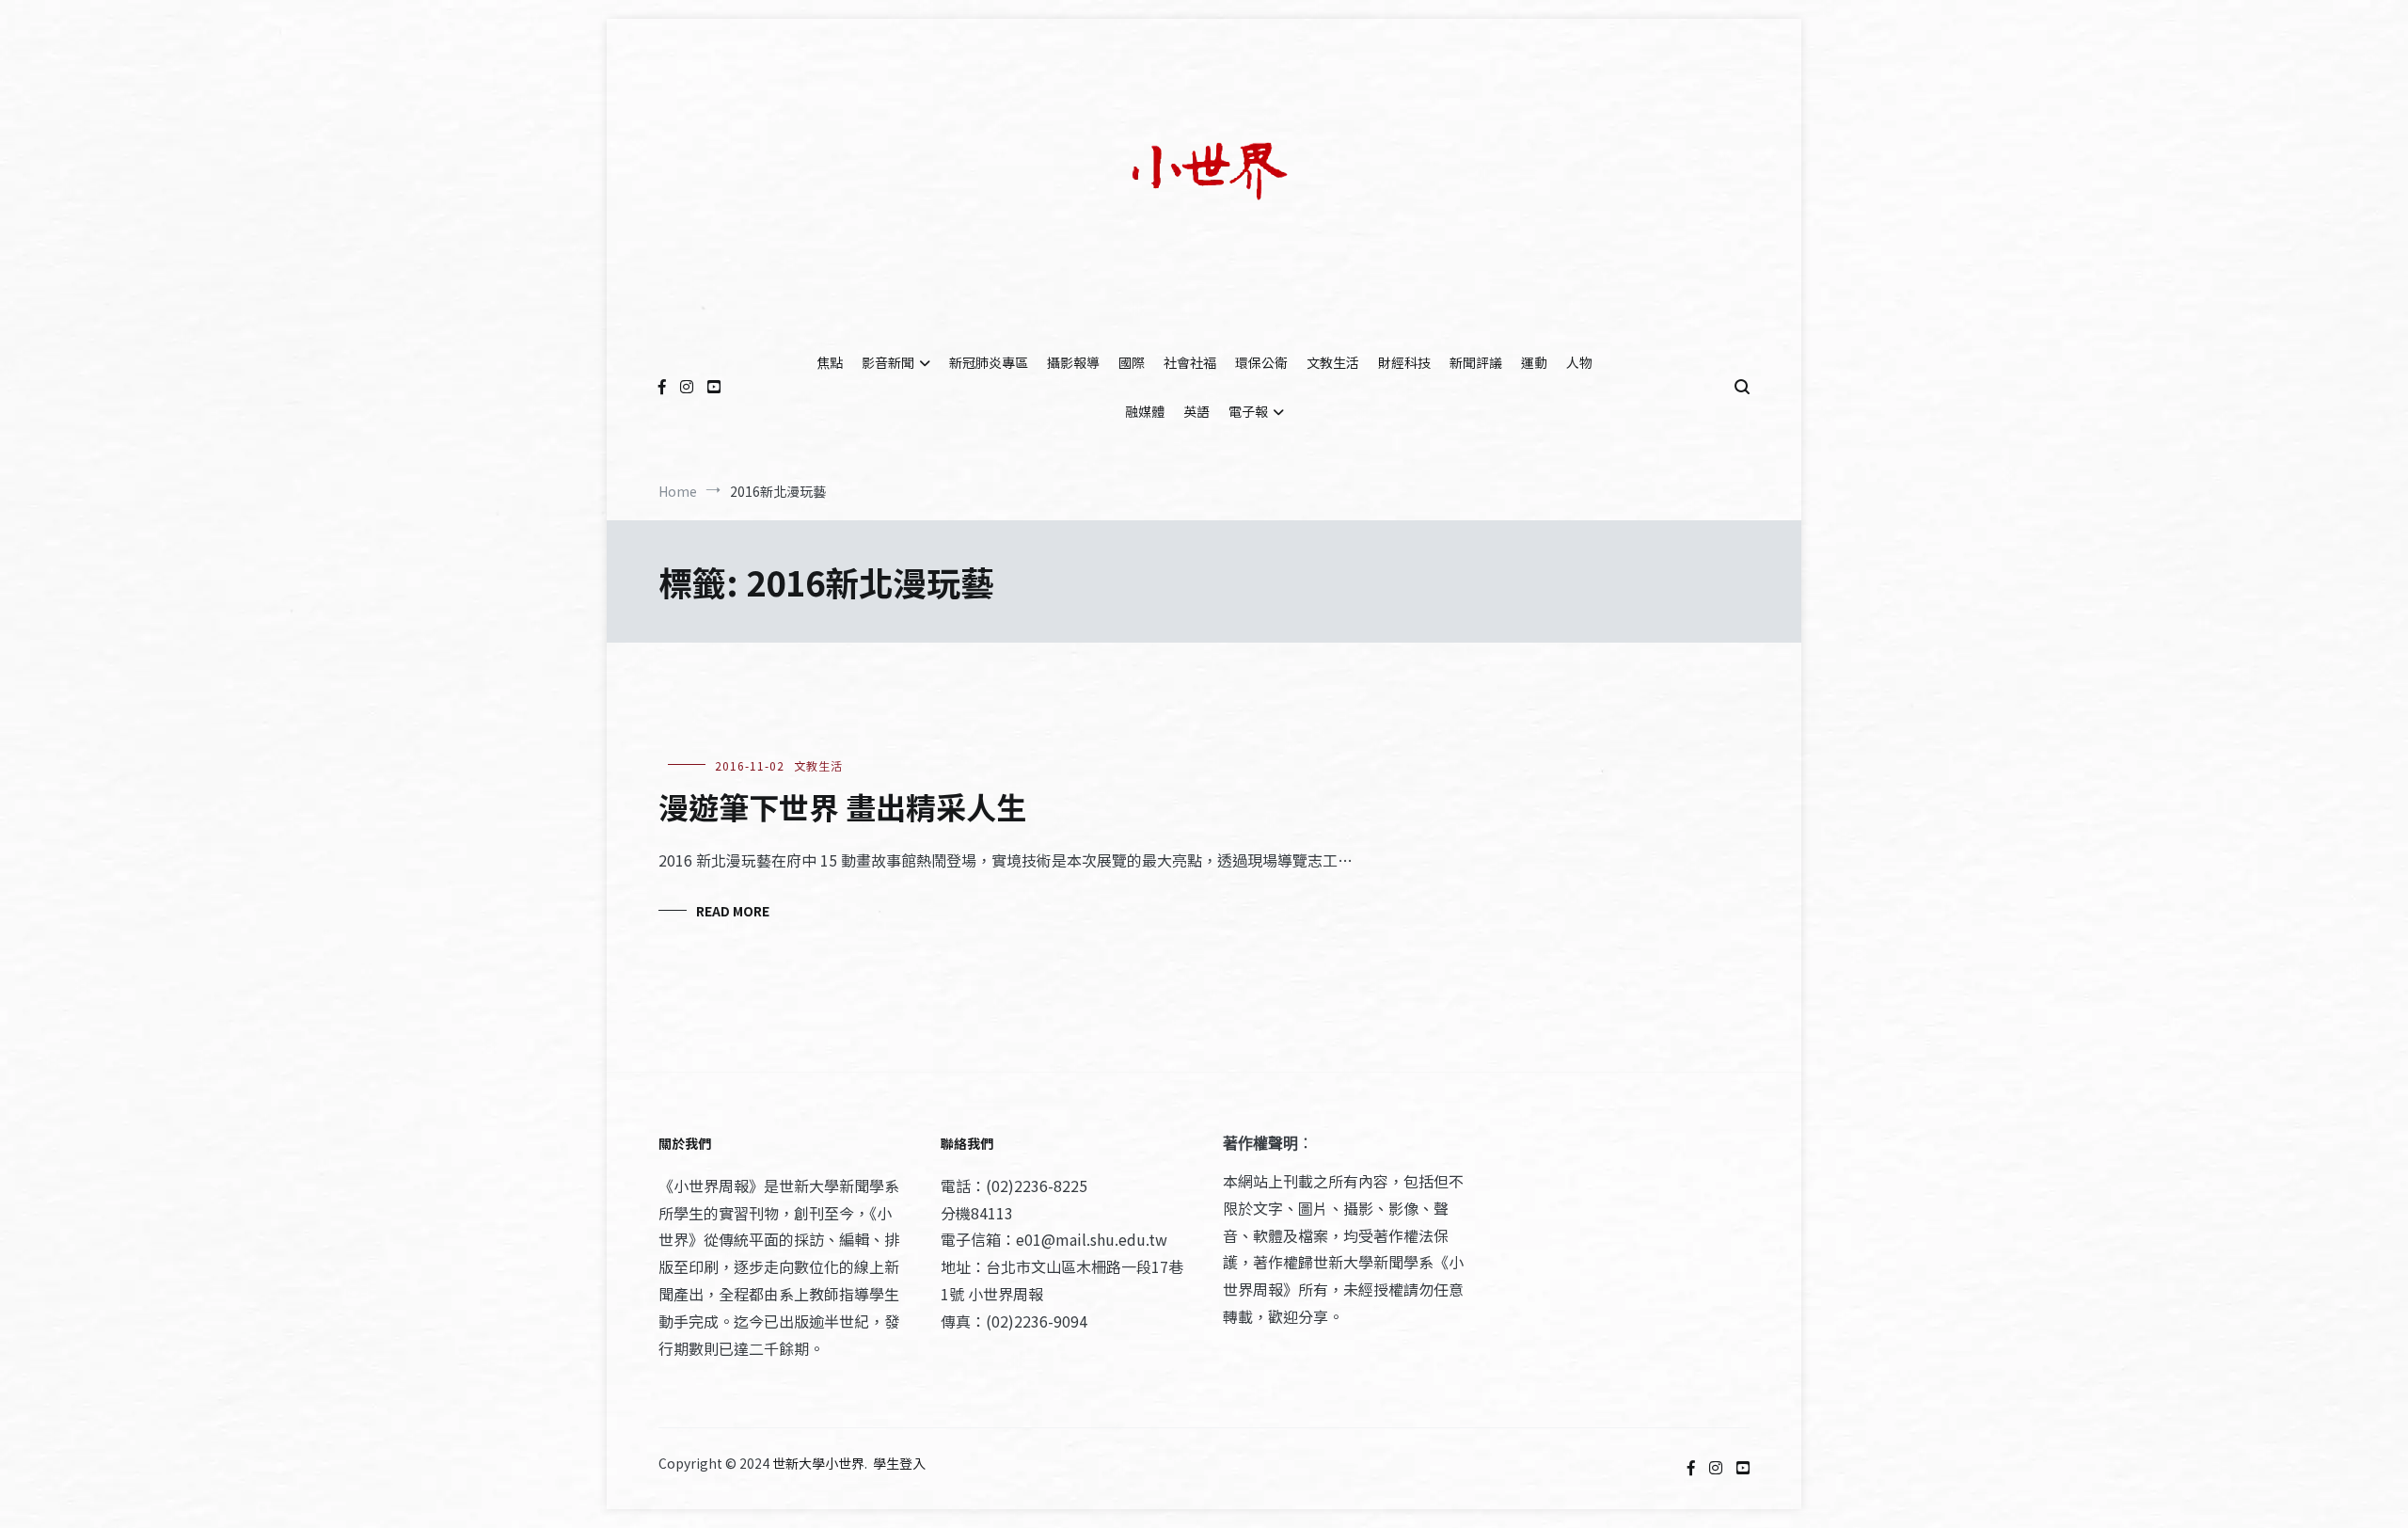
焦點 (830, 362)
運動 (1534, 362)
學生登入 (899, 1463)
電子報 (1248, 411)
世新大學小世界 (818, 1463)
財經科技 (1404, 362)
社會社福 (1190, 362)
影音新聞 (888, 362)
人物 (1579, 362)
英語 (1196, 411)
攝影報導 (1073, 362)
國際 (1132, 362)
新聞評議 (1476, 362)
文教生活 (1333, 362)
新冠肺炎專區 (989, 362)
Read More (733, 911)
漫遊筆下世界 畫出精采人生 (842, 806)
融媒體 (1145, 411)
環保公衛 (1261, 362)
